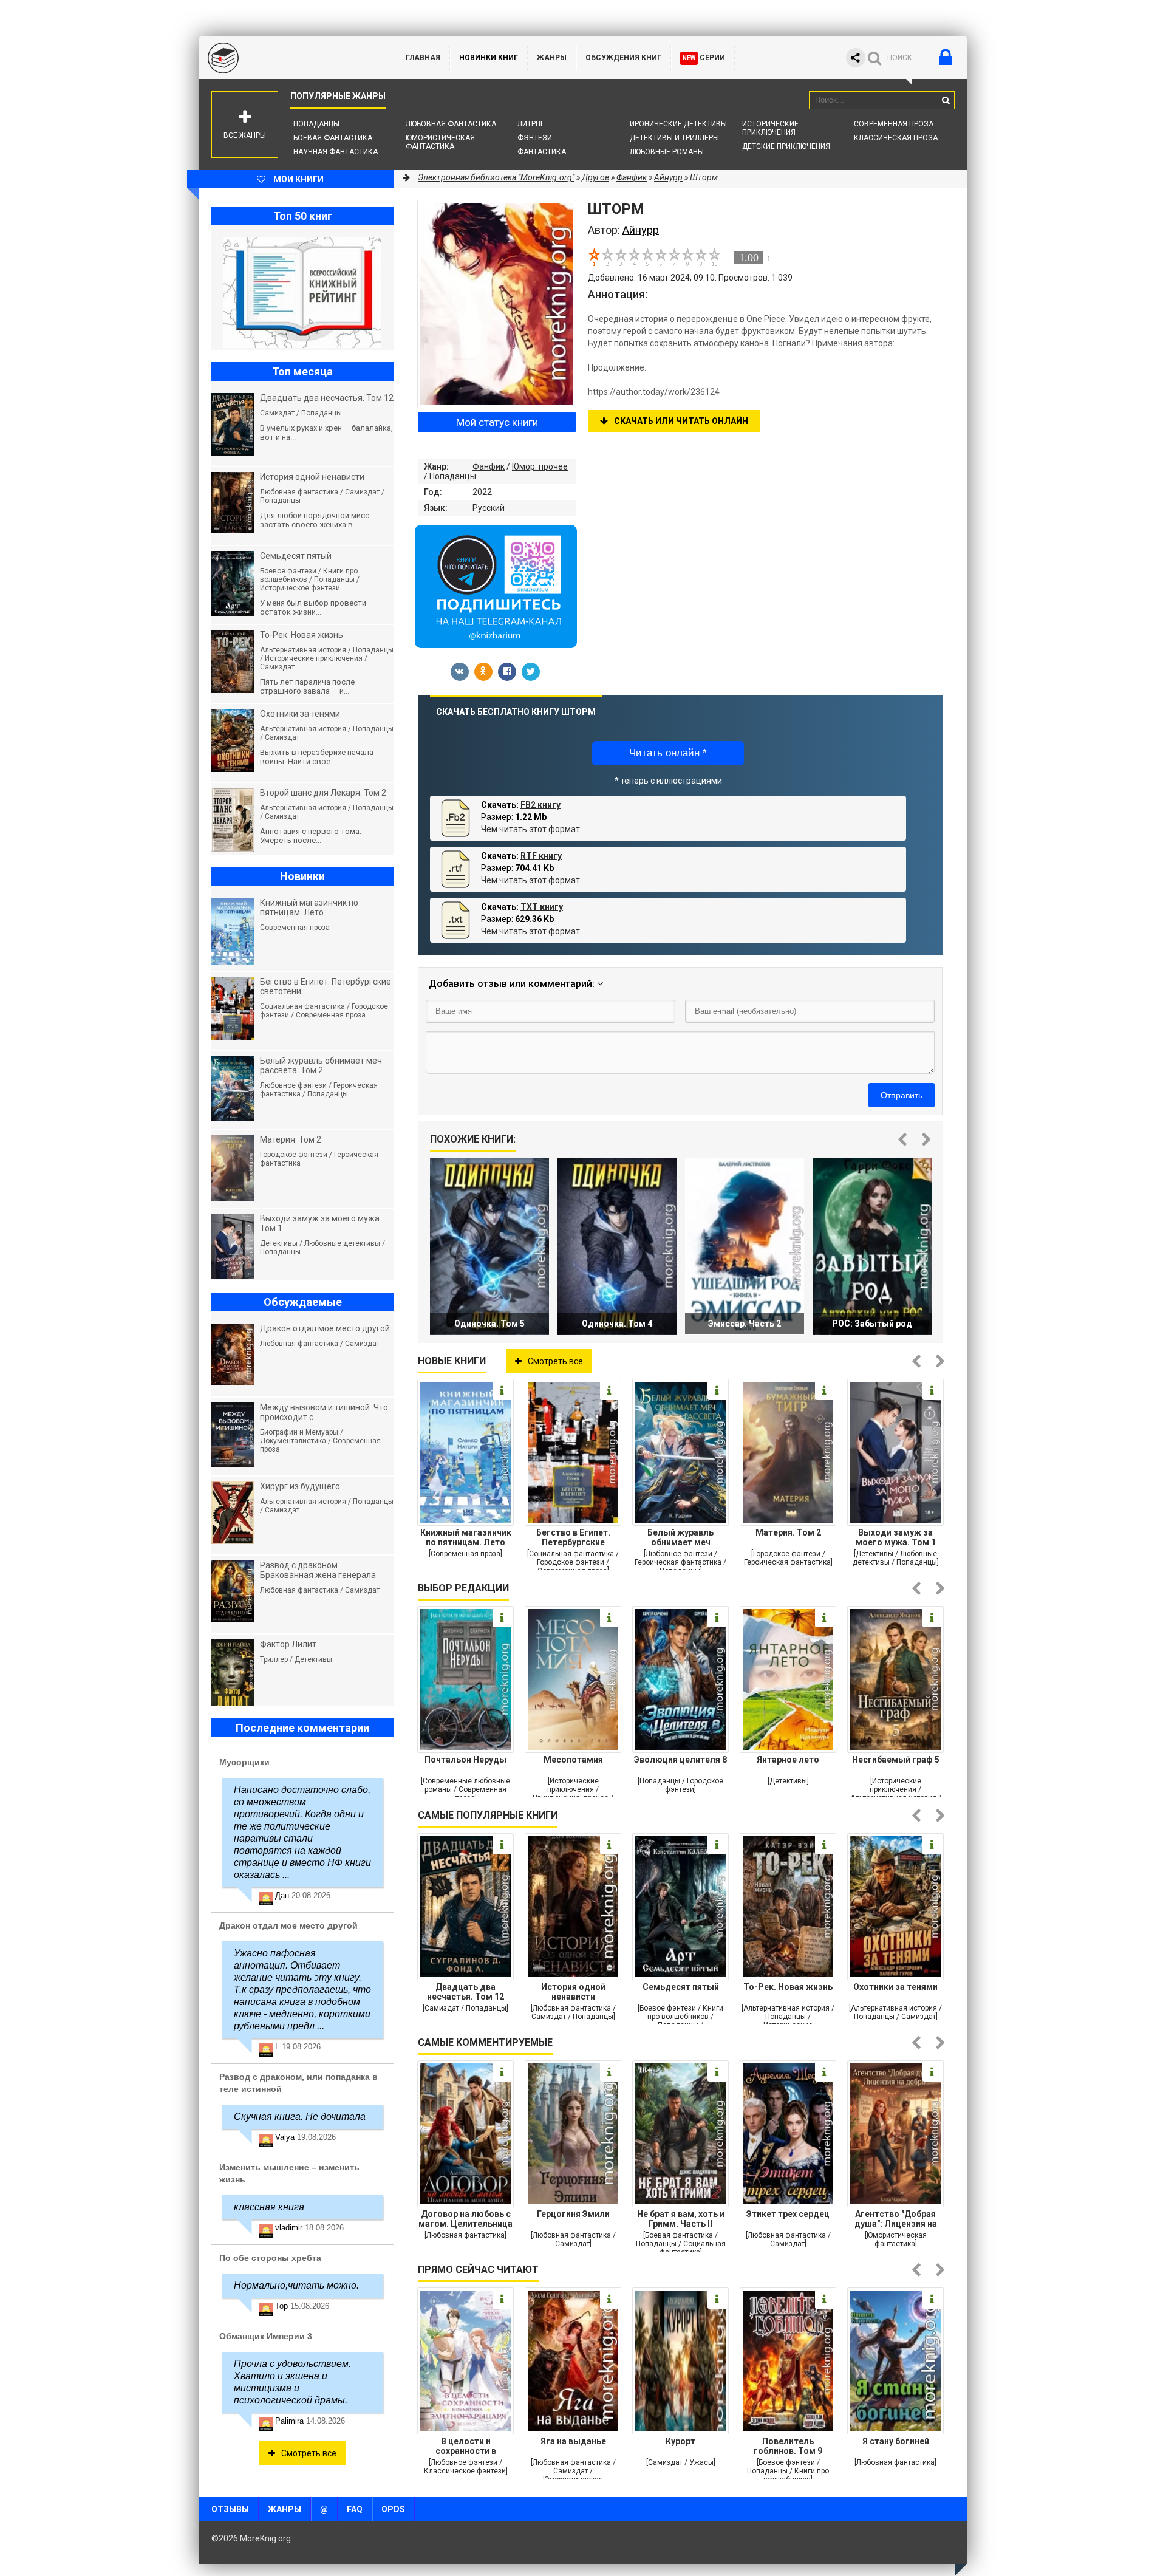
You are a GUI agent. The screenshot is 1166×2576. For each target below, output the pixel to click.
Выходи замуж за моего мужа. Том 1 (896, 1537)
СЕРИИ (704, 58)
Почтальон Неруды (465, 1760)
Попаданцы (316, 124)
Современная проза (894, 124)
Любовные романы (667, 152)
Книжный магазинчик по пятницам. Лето (466, 1537)
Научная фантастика (336, 152)
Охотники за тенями (895, 1987)
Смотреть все (555, 1361)
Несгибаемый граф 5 (896, 1760)
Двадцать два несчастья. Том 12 (465, 1992)
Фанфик (489, 466)
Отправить (902, 1095)
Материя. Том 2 (788, 1532)
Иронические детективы (678, 124)
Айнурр (668, 177)
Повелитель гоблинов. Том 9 (788, 2446)
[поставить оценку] (601, 257)
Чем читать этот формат (530, 829)
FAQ (355, 2509)
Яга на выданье (573, 2441)
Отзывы (230, 2509)
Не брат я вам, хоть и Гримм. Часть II (681, 2219)
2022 (482, 492)
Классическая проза (896, 138)
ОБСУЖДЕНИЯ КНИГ (623, 58)
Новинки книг (489, 58)
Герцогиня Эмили (573, 2214)
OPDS (393, 2509)
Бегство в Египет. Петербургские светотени (573, 1537)
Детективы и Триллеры (674, 138)
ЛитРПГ (531, 124)
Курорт (680, 2441)
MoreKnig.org (290, 58)
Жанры (552, 58)
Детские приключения (786, 146)
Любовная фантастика (451, 124)
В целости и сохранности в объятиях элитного (466, 2446)
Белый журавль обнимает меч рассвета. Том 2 (680, 1537)
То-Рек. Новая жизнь (788, 1987)
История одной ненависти (573, 1992)
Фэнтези (535, 138)
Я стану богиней (896, 2441)
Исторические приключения (770, 128)
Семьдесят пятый (681, 1987)
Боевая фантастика (333, 138)
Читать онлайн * (668, 753)
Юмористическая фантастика (440, 142)
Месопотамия (573, 1760)
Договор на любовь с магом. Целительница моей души (465, 2219)
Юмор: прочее (540, 466)
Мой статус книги (497, 422)
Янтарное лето (788, 1760)
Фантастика (542, 152)
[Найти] (946, 100)
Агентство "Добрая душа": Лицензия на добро (896, 2219)
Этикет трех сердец (788, 2214)
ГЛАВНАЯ (423, 58)
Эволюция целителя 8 (680, 1760)
